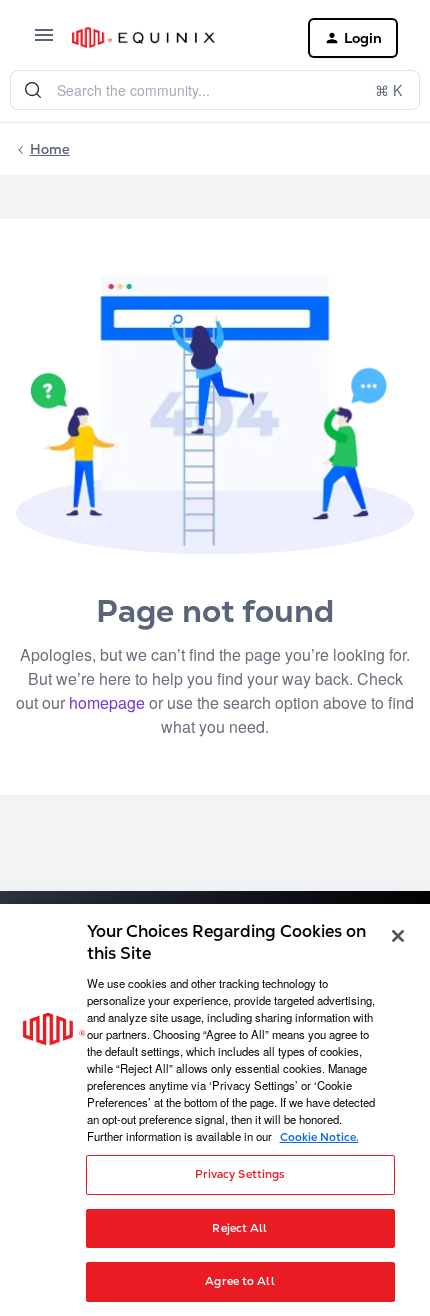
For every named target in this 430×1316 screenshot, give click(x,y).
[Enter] (33, 90)
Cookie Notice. (319, 1137)
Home (50, 149)
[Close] (398, 936)
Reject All (239, 1228)
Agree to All (239, 1281)
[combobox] (215, 90)
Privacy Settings (240, 1174)
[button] (44, 41)
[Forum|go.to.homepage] (174, 37)
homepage (107, 702)
